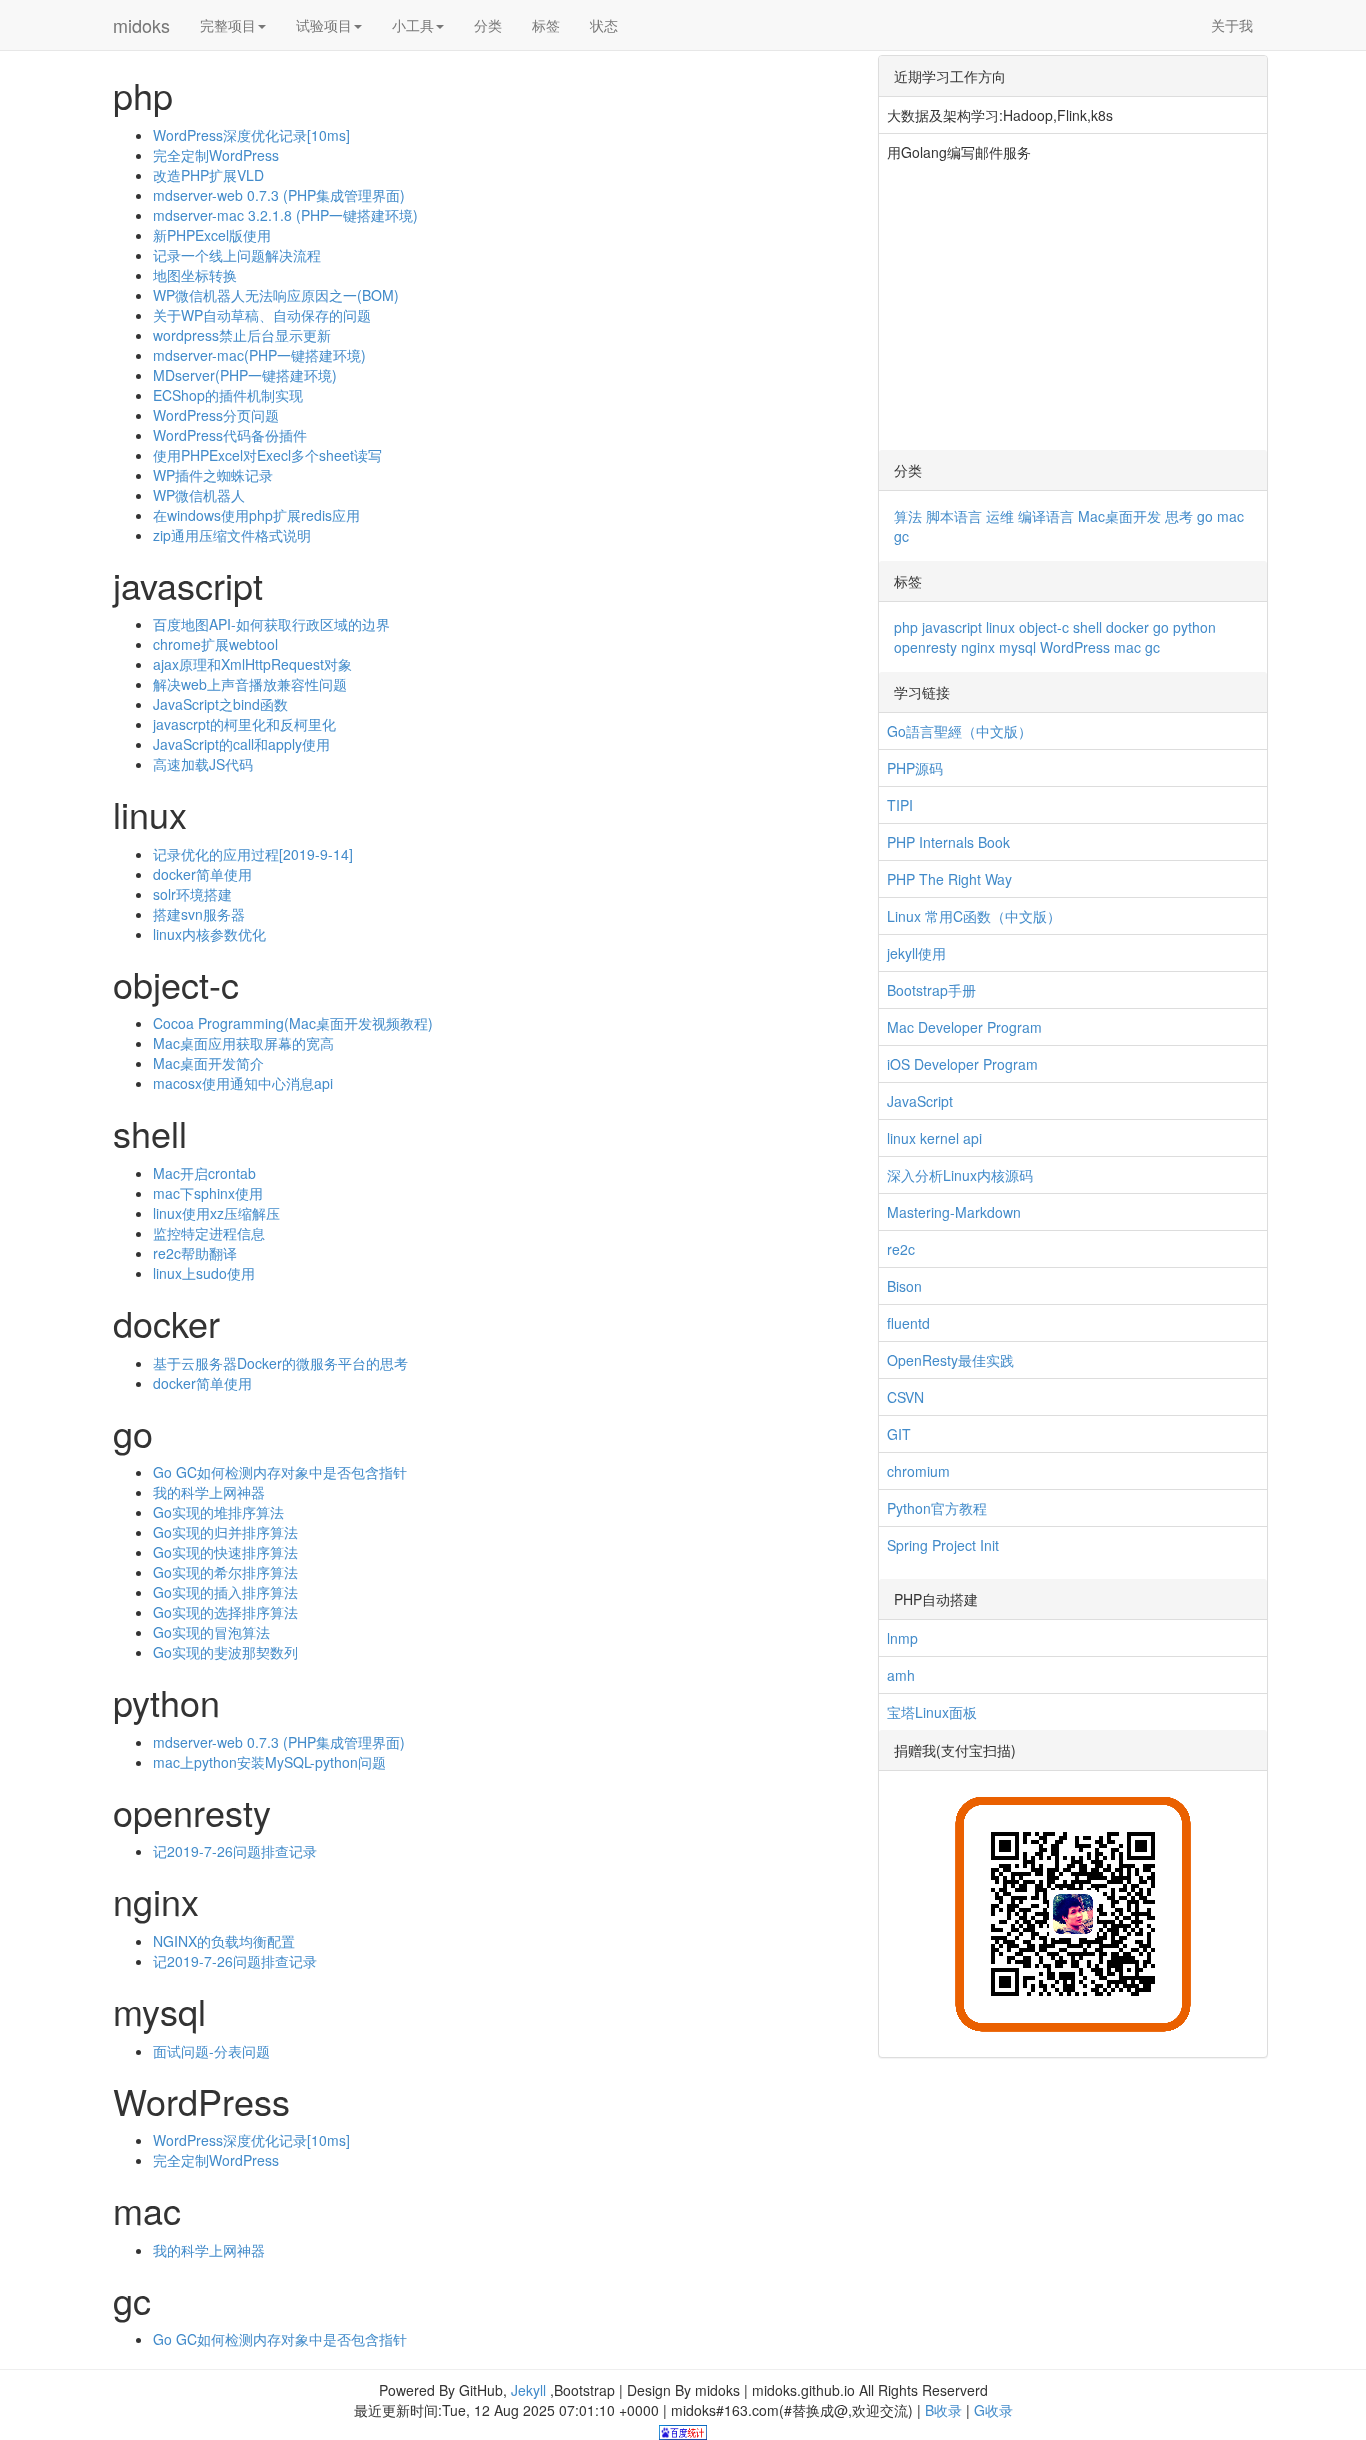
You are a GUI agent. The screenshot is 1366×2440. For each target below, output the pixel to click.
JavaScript (920, 1101)
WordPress (1075, 647)
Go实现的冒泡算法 (211, 1632)
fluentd (908, 1323)
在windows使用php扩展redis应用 (256, 515)
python (1194, 627)
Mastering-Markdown (954, 1212)
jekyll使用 (916, 953)
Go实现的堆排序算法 (218, 1512)
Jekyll (528, 2390)
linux (1000, 627)
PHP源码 (915, 768)
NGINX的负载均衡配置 (224, 1941)
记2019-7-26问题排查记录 (235, 1851)
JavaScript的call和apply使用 (241, 744)
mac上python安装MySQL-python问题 (269, 1762)
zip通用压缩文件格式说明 (232, 535)
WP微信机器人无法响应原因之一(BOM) (276, 295)
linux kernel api (934, 1138)
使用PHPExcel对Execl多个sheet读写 (267, 455)
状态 (604, 25)
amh (901, 1675)
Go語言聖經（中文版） (959, 731)
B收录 (943, 2410)
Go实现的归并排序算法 (225, 1532)
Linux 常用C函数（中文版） (974, 916)
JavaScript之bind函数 (220, 704)
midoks (141, 25)
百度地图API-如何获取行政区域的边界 (271, 624)
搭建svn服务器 (199, 914)
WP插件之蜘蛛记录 (213, 475)
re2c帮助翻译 (195, 1253)
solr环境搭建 (192, 894)
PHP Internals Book (948, 842)
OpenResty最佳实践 (950, 1360)
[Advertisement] (1073, 310)
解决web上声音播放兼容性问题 (250, 684)
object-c (1044, 627)
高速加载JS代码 (203, 764)
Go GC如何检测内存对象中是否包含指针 (280, 1472)
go (1205, 516)
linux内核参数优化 (209, 934)
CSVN (905, 1397)
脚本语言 (954, 516)
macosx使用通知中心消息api (243, 1083)
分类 (488, 25)
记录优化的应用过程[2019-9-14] (253, 854)
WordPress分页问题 (216, 415)
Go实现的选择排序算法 (225, 1612)
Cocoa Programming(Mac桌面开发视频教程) (293, 1023)
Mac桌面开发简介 (208, 1063)
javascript (952, 627)
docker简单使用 (202, 874)
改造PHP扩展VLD (208, 175)
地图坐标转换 (195, 275)
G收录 (993, 2410)
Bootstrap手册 (931, 990)
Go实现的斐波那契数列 (225, 1652)
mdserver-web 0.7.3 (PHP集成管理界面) (279, 195)
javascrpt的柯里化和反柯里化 (244, 724)
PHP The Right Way (949, 879)
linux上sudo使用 (204, 1273)
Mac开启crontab (204, 1173)
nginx (978, 647)
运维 (1000, 516)
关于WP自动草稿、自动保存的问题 (262, 315)
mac (1230, 516)
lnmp (902, 1638)
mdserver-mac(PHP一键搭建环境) (259, 355)
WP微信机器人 (199, 495)
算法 (908, 516)
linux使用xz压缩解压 (216, 1213)
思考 (1179, 516)
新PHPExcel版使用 (212, 235)
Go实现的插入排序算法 (225, 1592)
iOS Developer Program (962, 1064)
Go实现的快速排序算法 (225, 1552)
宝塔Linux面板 (932, 1712)
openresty (925, 647)
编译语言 (1046, 516)
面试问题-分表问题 (211, 2051)
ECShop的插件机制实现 (228, 395)
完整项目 (228, 25)
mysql (1017, 647)
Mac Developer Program (964, 1027)
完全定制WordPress (216, 155)
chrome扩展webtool (215, 644)
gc (901, 536)
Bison (904, 1286)
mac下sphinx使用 (208, 1193)
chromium (918, 1471)
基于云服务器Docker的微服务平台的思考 (280, 1363)
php (906, 627)
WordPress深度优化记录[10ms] (251, 135)
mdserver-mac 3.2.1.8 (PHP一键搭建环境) (285, 215)
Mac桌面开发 (1119, 516)
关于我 (1232, 25)
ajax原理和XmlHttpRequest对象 (252, 664)
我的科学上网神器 (209, 1492)
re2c (901, 1249)
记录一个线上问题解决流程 (237, 255)
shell (1087, 627)
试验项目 (324, 25)
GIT (899, 1434)
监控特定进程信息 (209, 1233)
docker (1127, 627)
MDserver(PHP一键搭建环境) (245, 375)
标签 (546, 25)
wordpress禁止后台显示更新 (242, 335)
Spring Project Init (943, 1545)
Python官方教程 (937, 1508)
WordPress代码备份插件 (230, 435)
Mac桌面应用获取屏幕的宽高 (243, 1043)
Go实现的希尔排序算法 (225, 1572)
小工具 (413, 25)
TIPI (900, 805)
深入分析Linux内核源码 (960, 1175)
